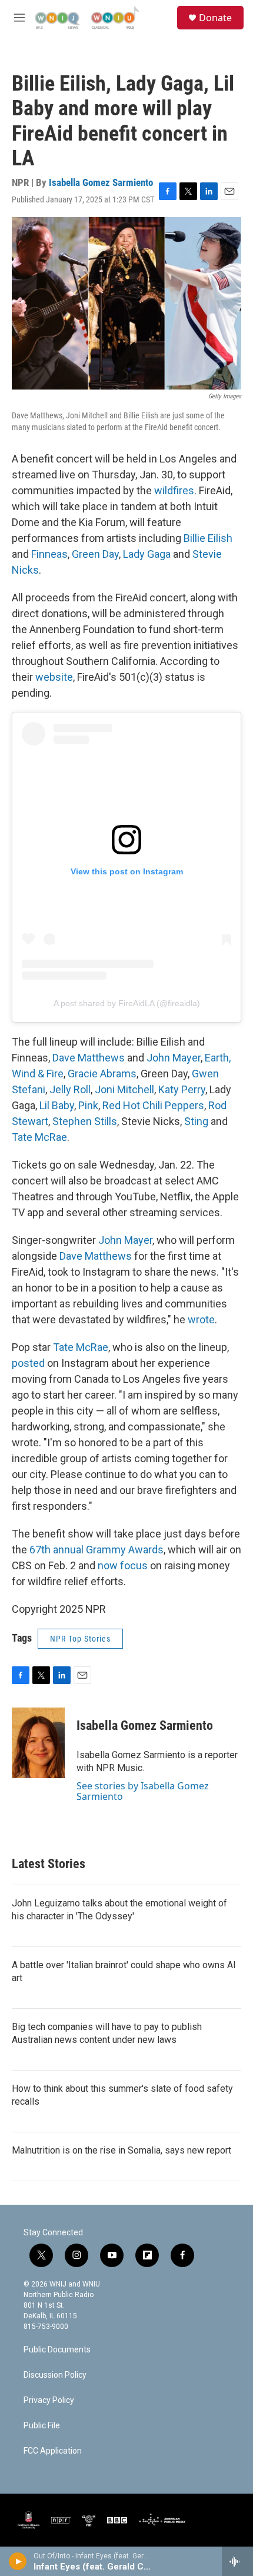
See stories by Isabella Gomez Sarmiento (143, 1791)
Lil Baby (57, 1105)
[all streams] (237, 2561)
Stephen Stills (85, 1121)
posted (28, 1363)
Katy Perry (182, 1089)
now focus (123, 1565)
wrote (201, 1319)
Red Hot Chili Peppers (153, 1105)
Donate (215, 18)
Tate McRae (39, 1137)
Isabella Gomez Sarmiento (101, 182)
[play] (18, 2561)
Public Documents (57, 2350)
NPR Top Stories (80, 1639)
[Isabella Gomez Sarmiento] (38, 1743)
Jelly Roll (70, 1089)
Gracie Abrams (102, 1074)
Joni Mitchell (124, 1089)
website (54, 677)
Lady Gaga (147, 554)
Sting (196, 1121)
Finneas (49, 554)
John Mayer (174, 1058)
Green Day (95, 554)
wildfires (174, 490)
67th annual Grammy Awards (96, 1550)
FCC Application (53, 2451)
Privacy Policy (49, 2400)
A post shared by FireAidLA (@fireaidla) (127, 1003)
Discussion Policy (55, 2375)
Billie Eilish (208, 538)
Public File (42, 2426)
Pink (88, 1105)
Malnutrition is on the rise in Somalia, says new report (121, 2150)
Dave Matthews (89, 1058)
